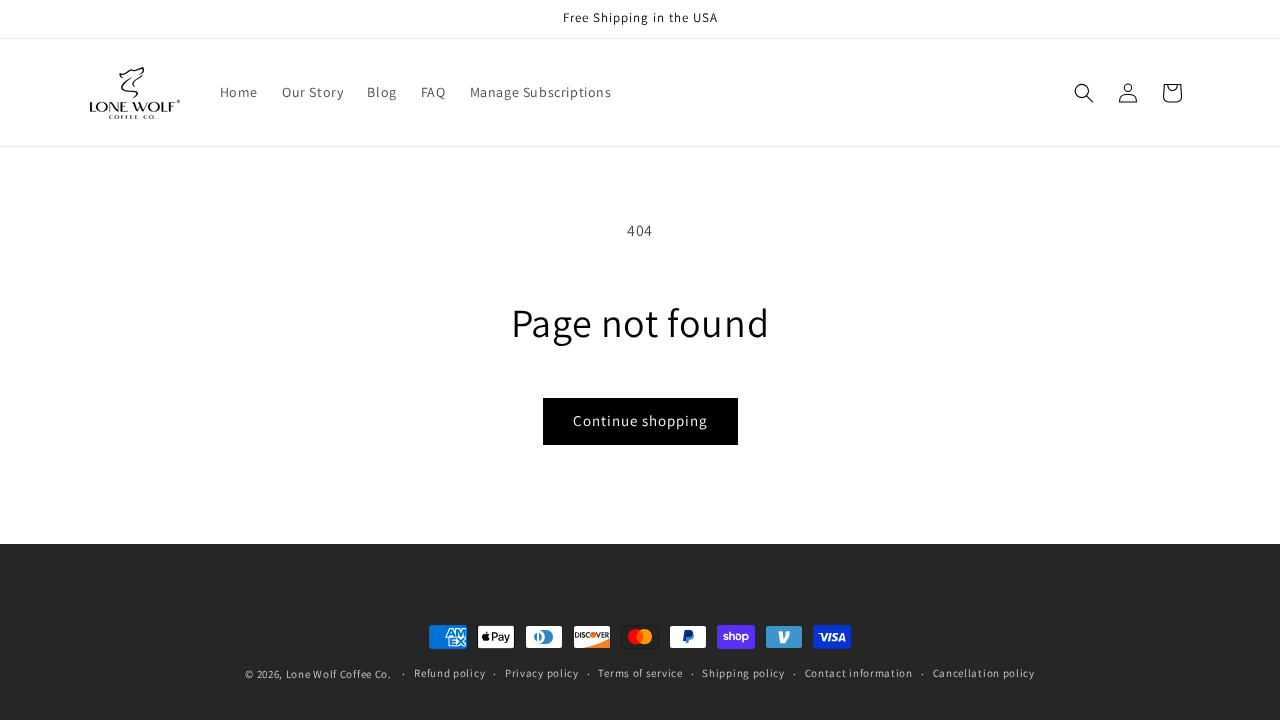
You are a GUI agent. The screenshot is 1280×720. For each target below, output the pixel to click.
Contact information (859, 673)
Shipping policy (743, 673)
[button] (1084, 93)
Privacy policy (542, 673)
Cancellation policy (984, 673)
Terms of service (640, 673)
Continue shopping (640, 420)
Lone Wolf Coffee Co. (339, 674)
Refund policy (449, 673)
